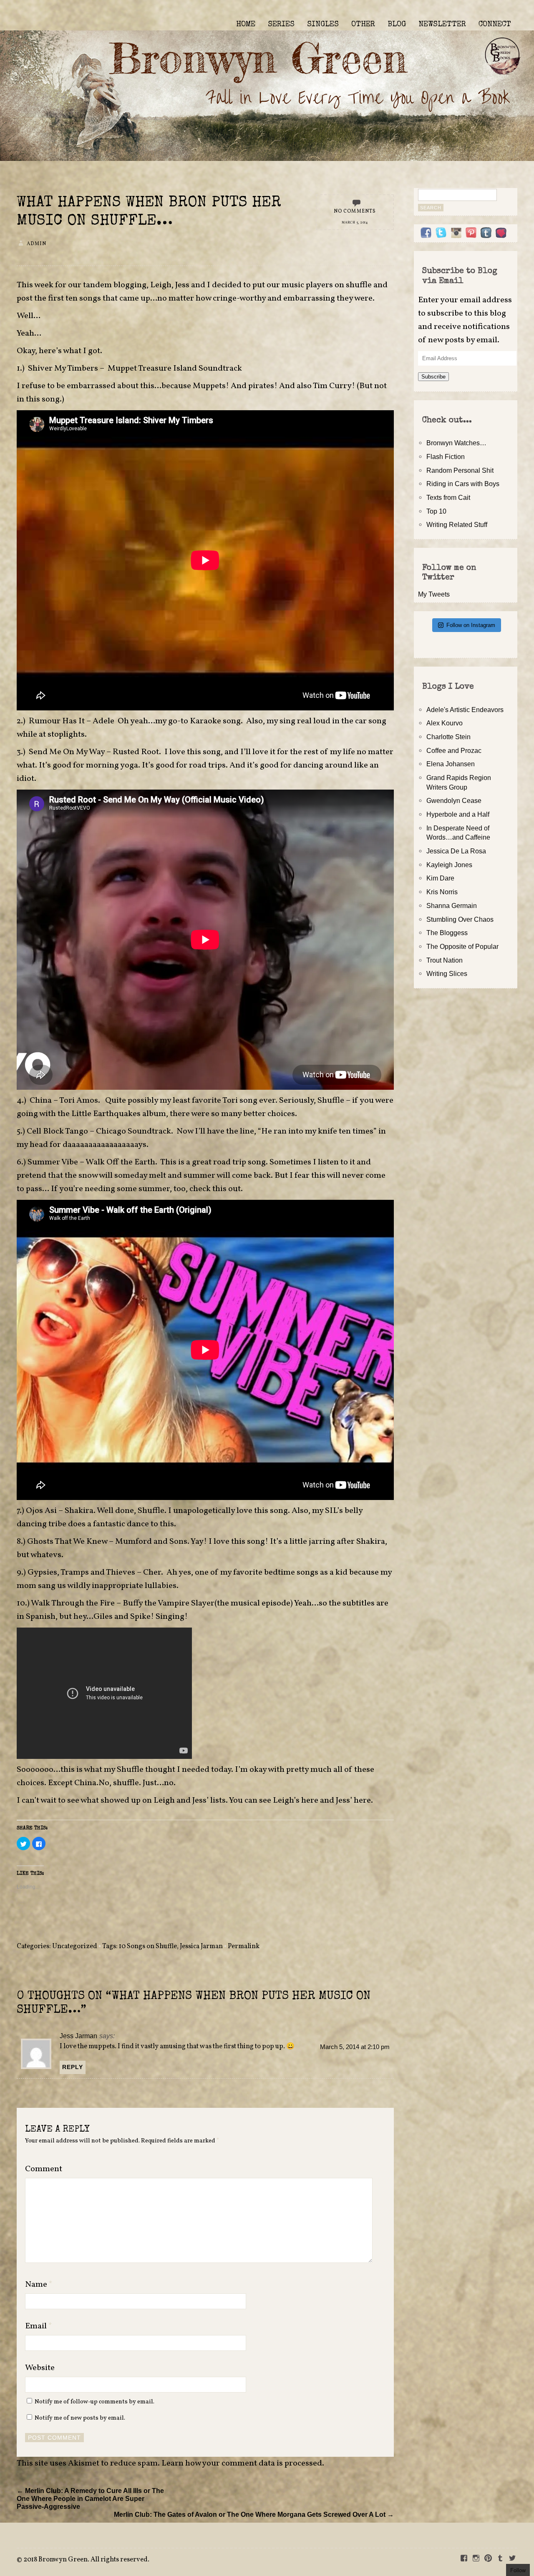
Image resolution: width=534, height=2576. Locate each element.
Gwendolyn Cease (454, 800)
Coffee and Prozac (454, 750)
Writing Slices (447, 973)
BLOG (397, 25)
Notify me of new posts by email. (80, 2418)
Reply (73, 2067)
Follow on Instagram (471, 625)
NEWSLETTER (442, 25)
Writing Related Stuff (457, 524)
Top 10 (436, 511)
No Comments (355, 211)
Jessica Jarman (201, 1946)
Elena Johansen (451, 764)
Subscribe (433, 377)
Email (39, 2326)
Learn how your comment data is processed (242, 2463)
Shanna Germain (452, 905)
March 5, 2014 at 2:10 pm (355, 2047)
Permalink (244, 1946)
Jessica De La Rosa (456, 851)
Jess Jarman (78, 2036)
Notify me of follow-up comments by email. (94, 2402)
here (311, 1801)
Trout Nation (445, 960)
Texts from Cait (448, 497)
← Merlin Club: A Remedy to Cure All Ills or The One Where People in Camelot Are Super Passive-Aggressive (90, 2498)
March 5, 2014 (355, 223)
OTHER (363, 25)
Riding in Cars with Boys (463, 484)
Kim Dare (440, 878)
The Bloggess (447, 933)
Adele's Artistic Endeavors (465, 710)
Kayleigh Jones (449, 865)
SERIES (281, 25)
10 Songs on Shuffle (148, 1946)
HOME (246, 25)
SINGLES (323, 25)
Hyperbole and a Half (458, 814)
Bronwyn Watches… (456, 443)
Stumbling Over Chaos (460, 919)
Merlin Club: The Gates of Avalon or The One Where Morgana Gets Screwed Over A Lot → (254, 2514)
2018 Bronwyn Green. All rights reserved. (86, 2560)
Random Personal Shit (460, 470)
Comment (44, 2169)
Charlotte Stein (448, 737)
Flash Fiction (446, 457)
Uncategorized (75, 1946)
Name (39, 2285)
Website (40, 2368)
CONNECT (495, 25)
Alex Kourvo (445, 723)
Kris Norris (442, 892)
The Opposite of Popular (462, 946)
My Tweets (434, 594)
